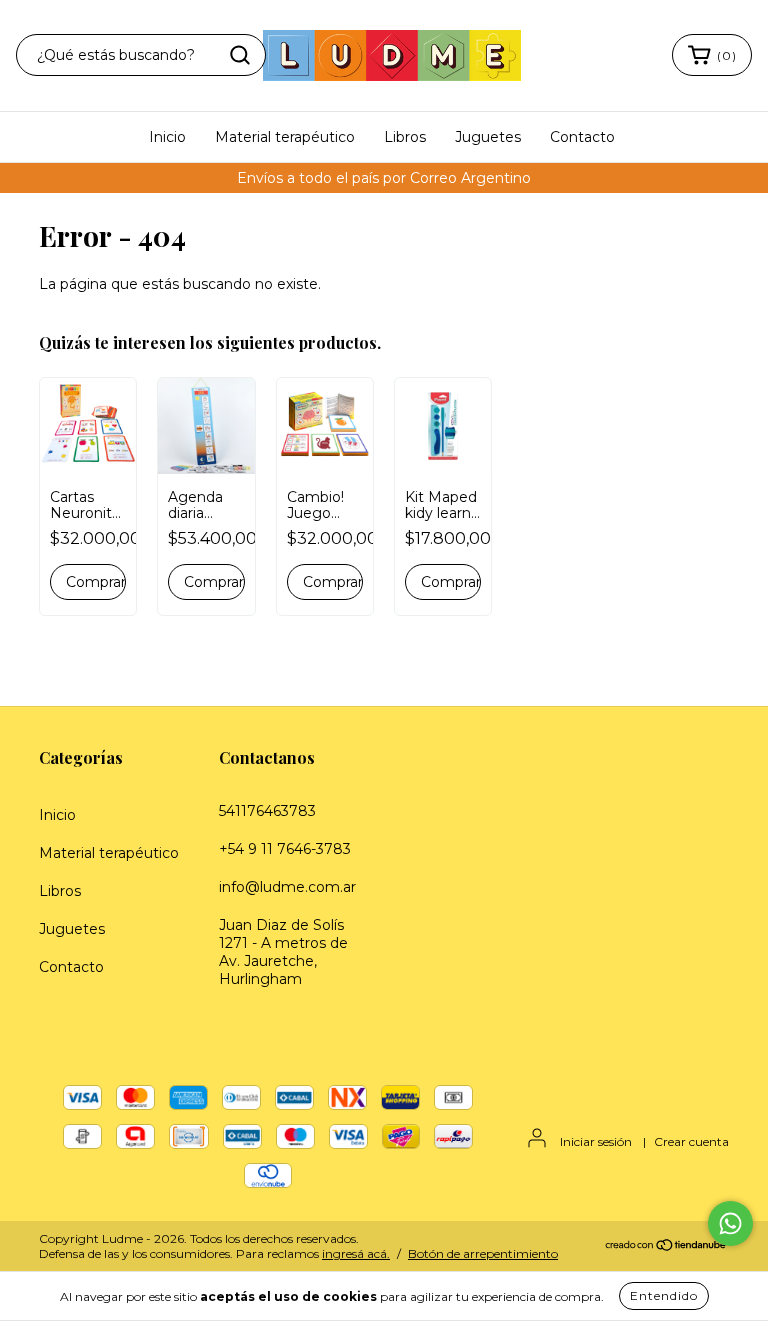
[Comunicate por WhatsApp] (730, 1223)
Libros (405, 137)
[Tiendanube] (666, 1247)
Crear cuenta (691, 1141)
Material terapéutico (285, 137)
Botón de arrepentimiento (483, 1253)
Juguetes (488, 137)
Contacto (582, 137)
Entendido (664, 1295)
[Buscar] (240, 55)
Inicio (167, 137)
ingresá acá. (356, 1253)
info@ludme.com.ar (287, 887)
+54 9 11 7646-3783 (285, 849)
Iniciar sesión (596, 1141)
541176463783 (267, 811)
